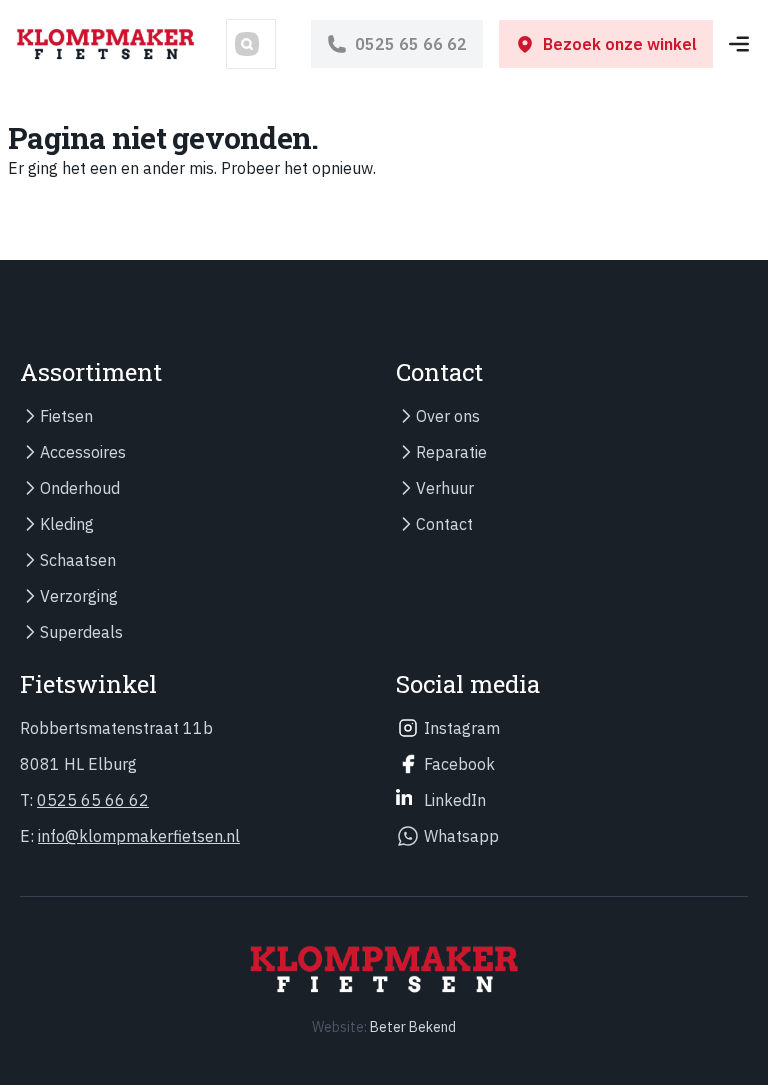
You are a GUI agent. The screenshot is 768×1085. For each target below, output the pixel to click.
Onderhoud (80, 488)
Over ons (448, 416)
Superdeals (81, 632)
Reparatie (451, 452)
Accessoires (83, 452)
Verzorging (79, 596)
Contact (444, 524)
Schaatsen (78, 560)
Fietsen (66, 416)
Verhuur (445, 488)
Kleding (67, 524)
